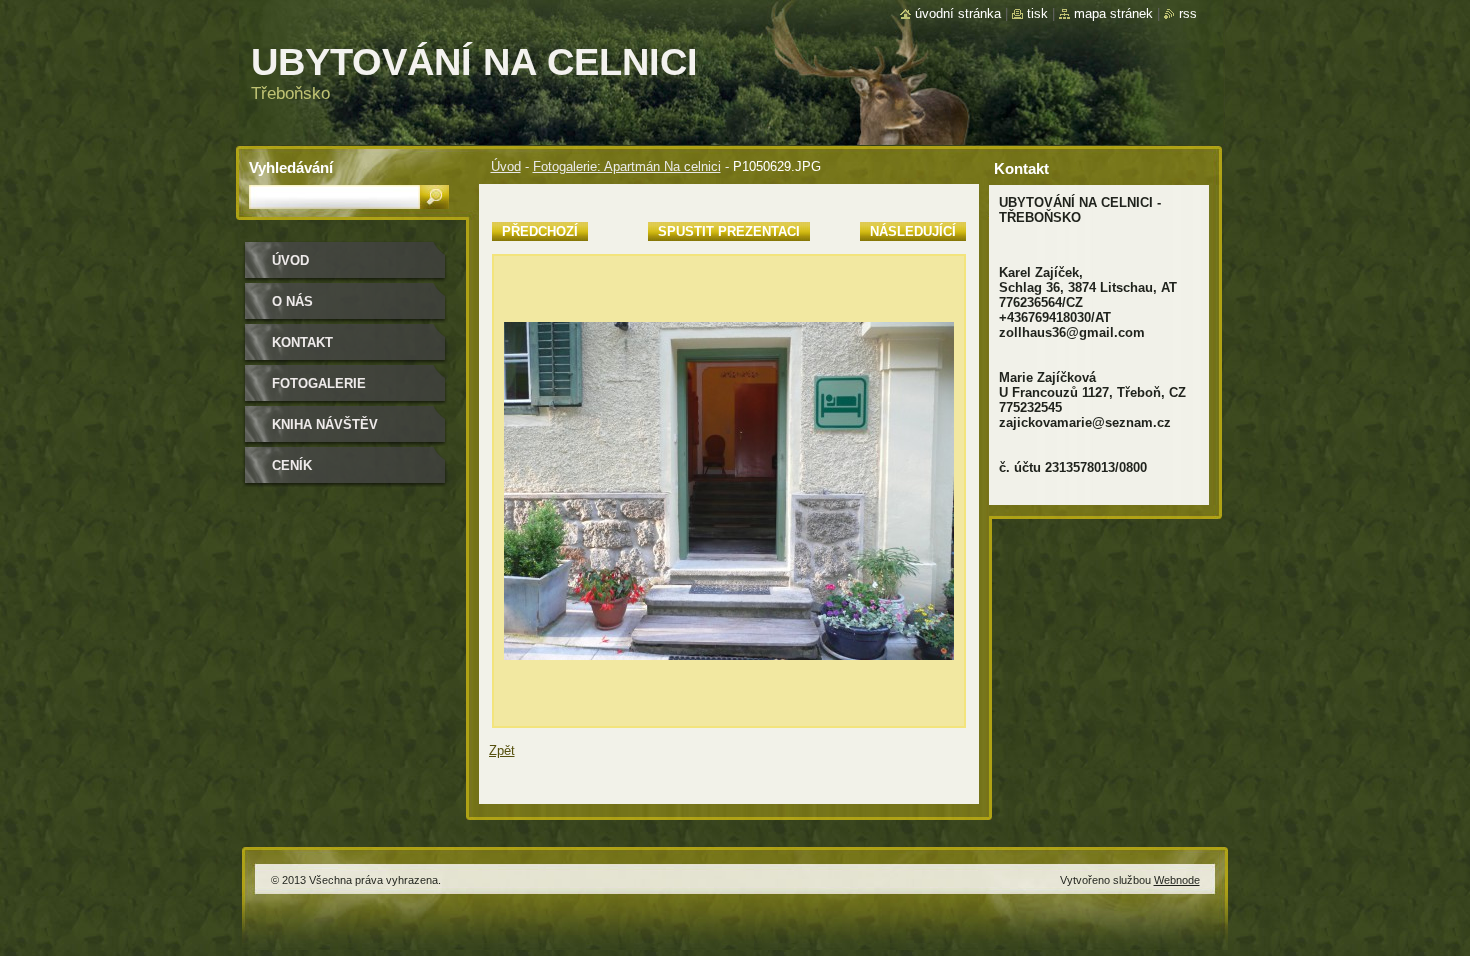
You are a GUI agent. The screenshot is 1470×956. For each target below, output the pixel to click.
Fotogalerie (319, 383)
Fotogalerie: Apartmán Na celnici (627, 166)
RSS (1188, 13)
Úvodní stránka (958, 13)
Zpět (502, 750)
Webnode (1177, 880)
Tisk (1037, 13)
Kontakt (302, 342)
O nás (292, 301)
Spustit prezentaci (729, 231)
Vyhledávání (291, 167)
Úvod (506, 166)
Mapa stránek (1113, 13)
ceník (292, 465)
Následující (913, 231)
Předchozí (540, 231)
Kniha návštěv (325, 424)
